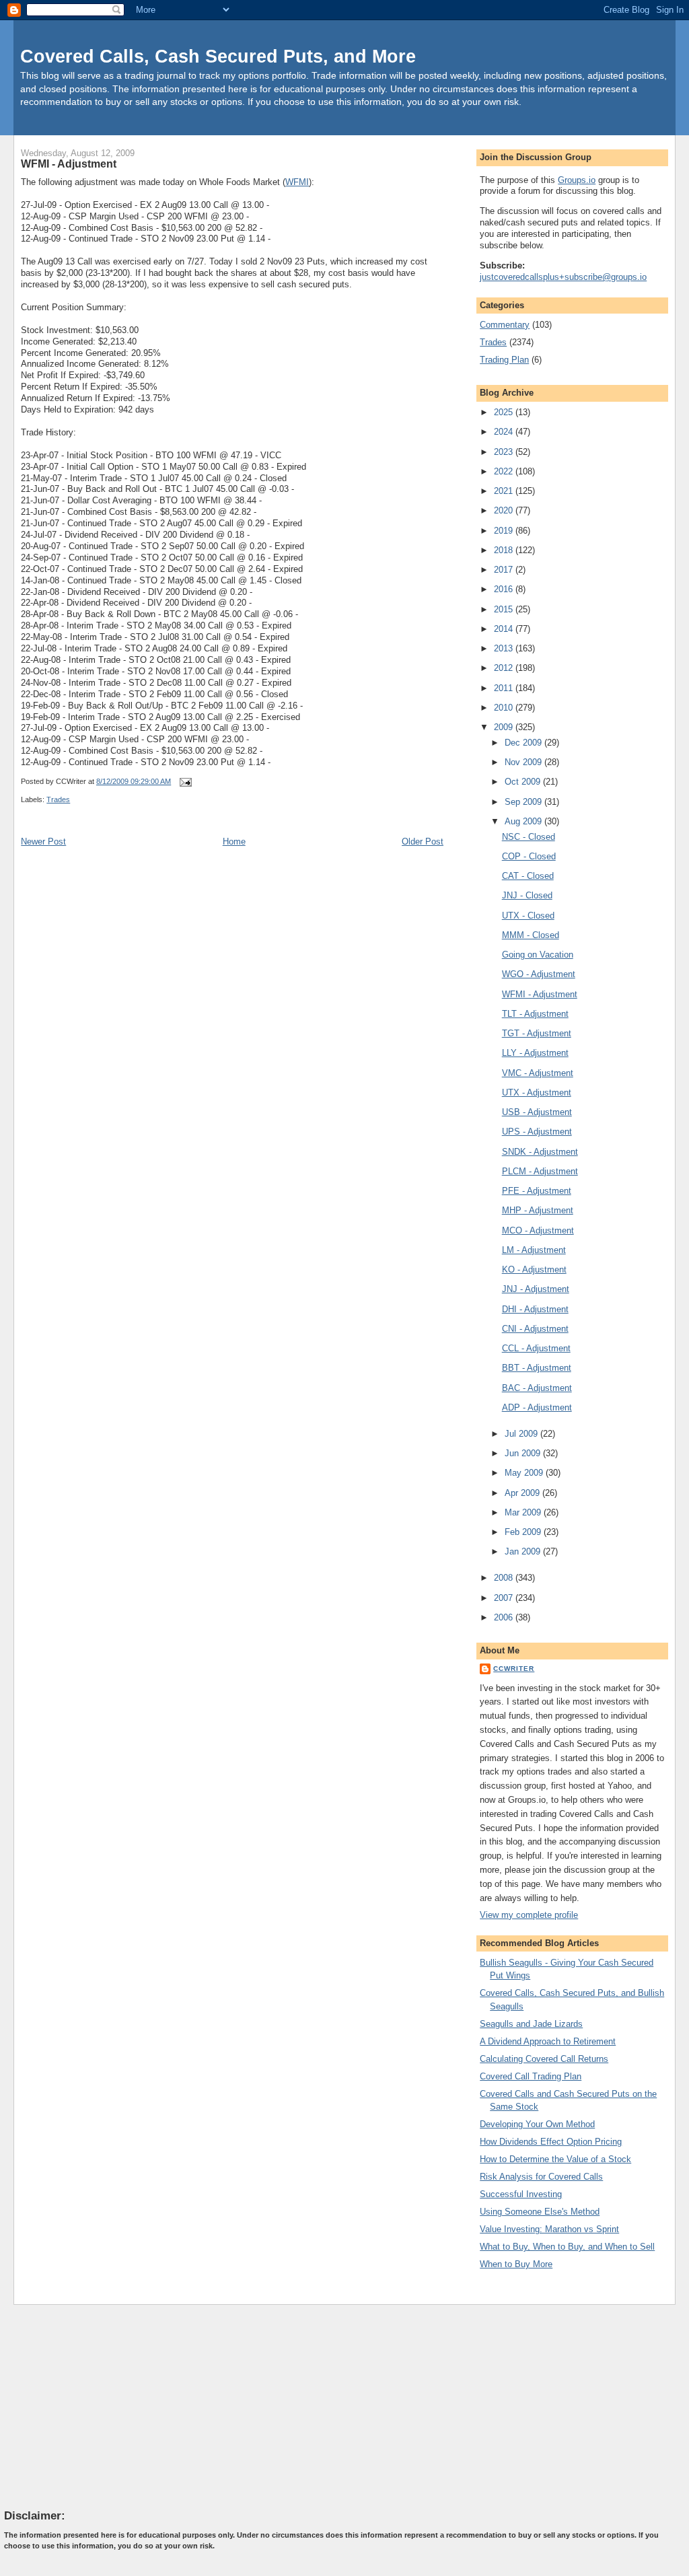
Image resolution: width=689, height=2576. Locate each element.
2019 (505, 531)
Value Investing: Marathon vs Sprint (549, 2229)
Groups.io (577, 180)
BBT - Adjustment (537, 1368)
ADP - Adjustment (537, 1407)
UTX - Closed (528, 916)
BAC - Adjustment (537, 1388)
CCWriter (514, 1669)
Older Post (423, 842)
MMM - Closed (531, 935)
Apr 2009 (523, 1493)
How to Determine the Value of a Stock (555, 2159)
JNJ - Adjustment (536, 1289)
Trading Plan (504, 360)
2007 (505, 1598)
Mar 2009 (524, 1512)
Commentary (505, 325)
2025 (505, 412)
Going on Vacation (538, 955)
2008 (505, 1578)
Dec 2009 (524, 743)
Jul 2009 (522, 1434)
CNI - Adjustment (535, 1329)
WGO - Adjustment (539, 974)
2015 (505, 609)
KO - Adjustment (534, 1269)
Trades (58, 799)
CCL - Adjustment (536, 1348)
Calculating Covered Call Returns (544, 2059)
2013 (505, 648)
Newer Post (43, 842)
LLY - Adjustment (535, 1053)
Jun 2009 (524, 1453)
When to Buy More (516, 2264)
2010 (505, 708)
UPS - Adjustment (537, 1132)
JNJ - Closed (527, 895)
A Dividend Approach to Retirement (548, 2041)
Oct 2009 (524, 782)
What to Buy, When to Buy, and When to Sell (567, 2247)
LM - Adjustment (534, 1250)
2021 (505, 491)
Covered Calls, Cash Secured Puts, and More (218, 56)
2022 (505, 471)
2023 (505, 452)
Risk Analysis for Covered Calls (541, 2177)
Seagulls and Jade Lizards (531, 2024)
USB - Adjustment (537, 1112)
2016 (505, 589)
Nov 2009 (524, 762)
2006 (505, 1617)
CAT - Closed (528, 876)
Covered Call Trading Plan (531, 2076)
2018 (505, 550)
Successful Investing (521, 2194)
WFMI (297, 182)
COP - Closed (529, 856)
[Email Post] (184, 781)
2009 (505, 727)
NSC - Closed (529, 837)
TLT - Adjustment (535, 1014)
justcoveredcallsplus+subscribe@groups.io (563, 277)
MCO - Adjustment (538, 1230)
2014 (505, 629)
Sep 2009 (524, 802)
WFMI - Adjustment (69, 164)
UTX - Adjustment (537, 1093)
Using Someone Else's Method (540, 2212)
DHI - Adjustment (535, 1309)
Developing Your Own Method (537, 2124)
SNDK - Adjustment (540, 1152)
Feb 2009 (524, 1532)
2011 (505, 688)
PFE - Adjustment (537, 1191)
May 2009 (525, 1473)
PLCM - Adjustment (540, 1171)
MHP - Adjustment (538, 1210)
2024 (505, 432)
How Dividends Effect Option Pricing (551, 2142)
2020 (505, 510)
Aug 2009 (524, 821)
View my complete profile (529, 1915)
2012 (505, 668)
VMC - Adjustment (538, 1073)
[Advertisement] (105, 2406)
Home (234, 842)
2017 (505, 570)
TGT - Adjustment (537, 1033)
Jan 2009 (524, 1551)
